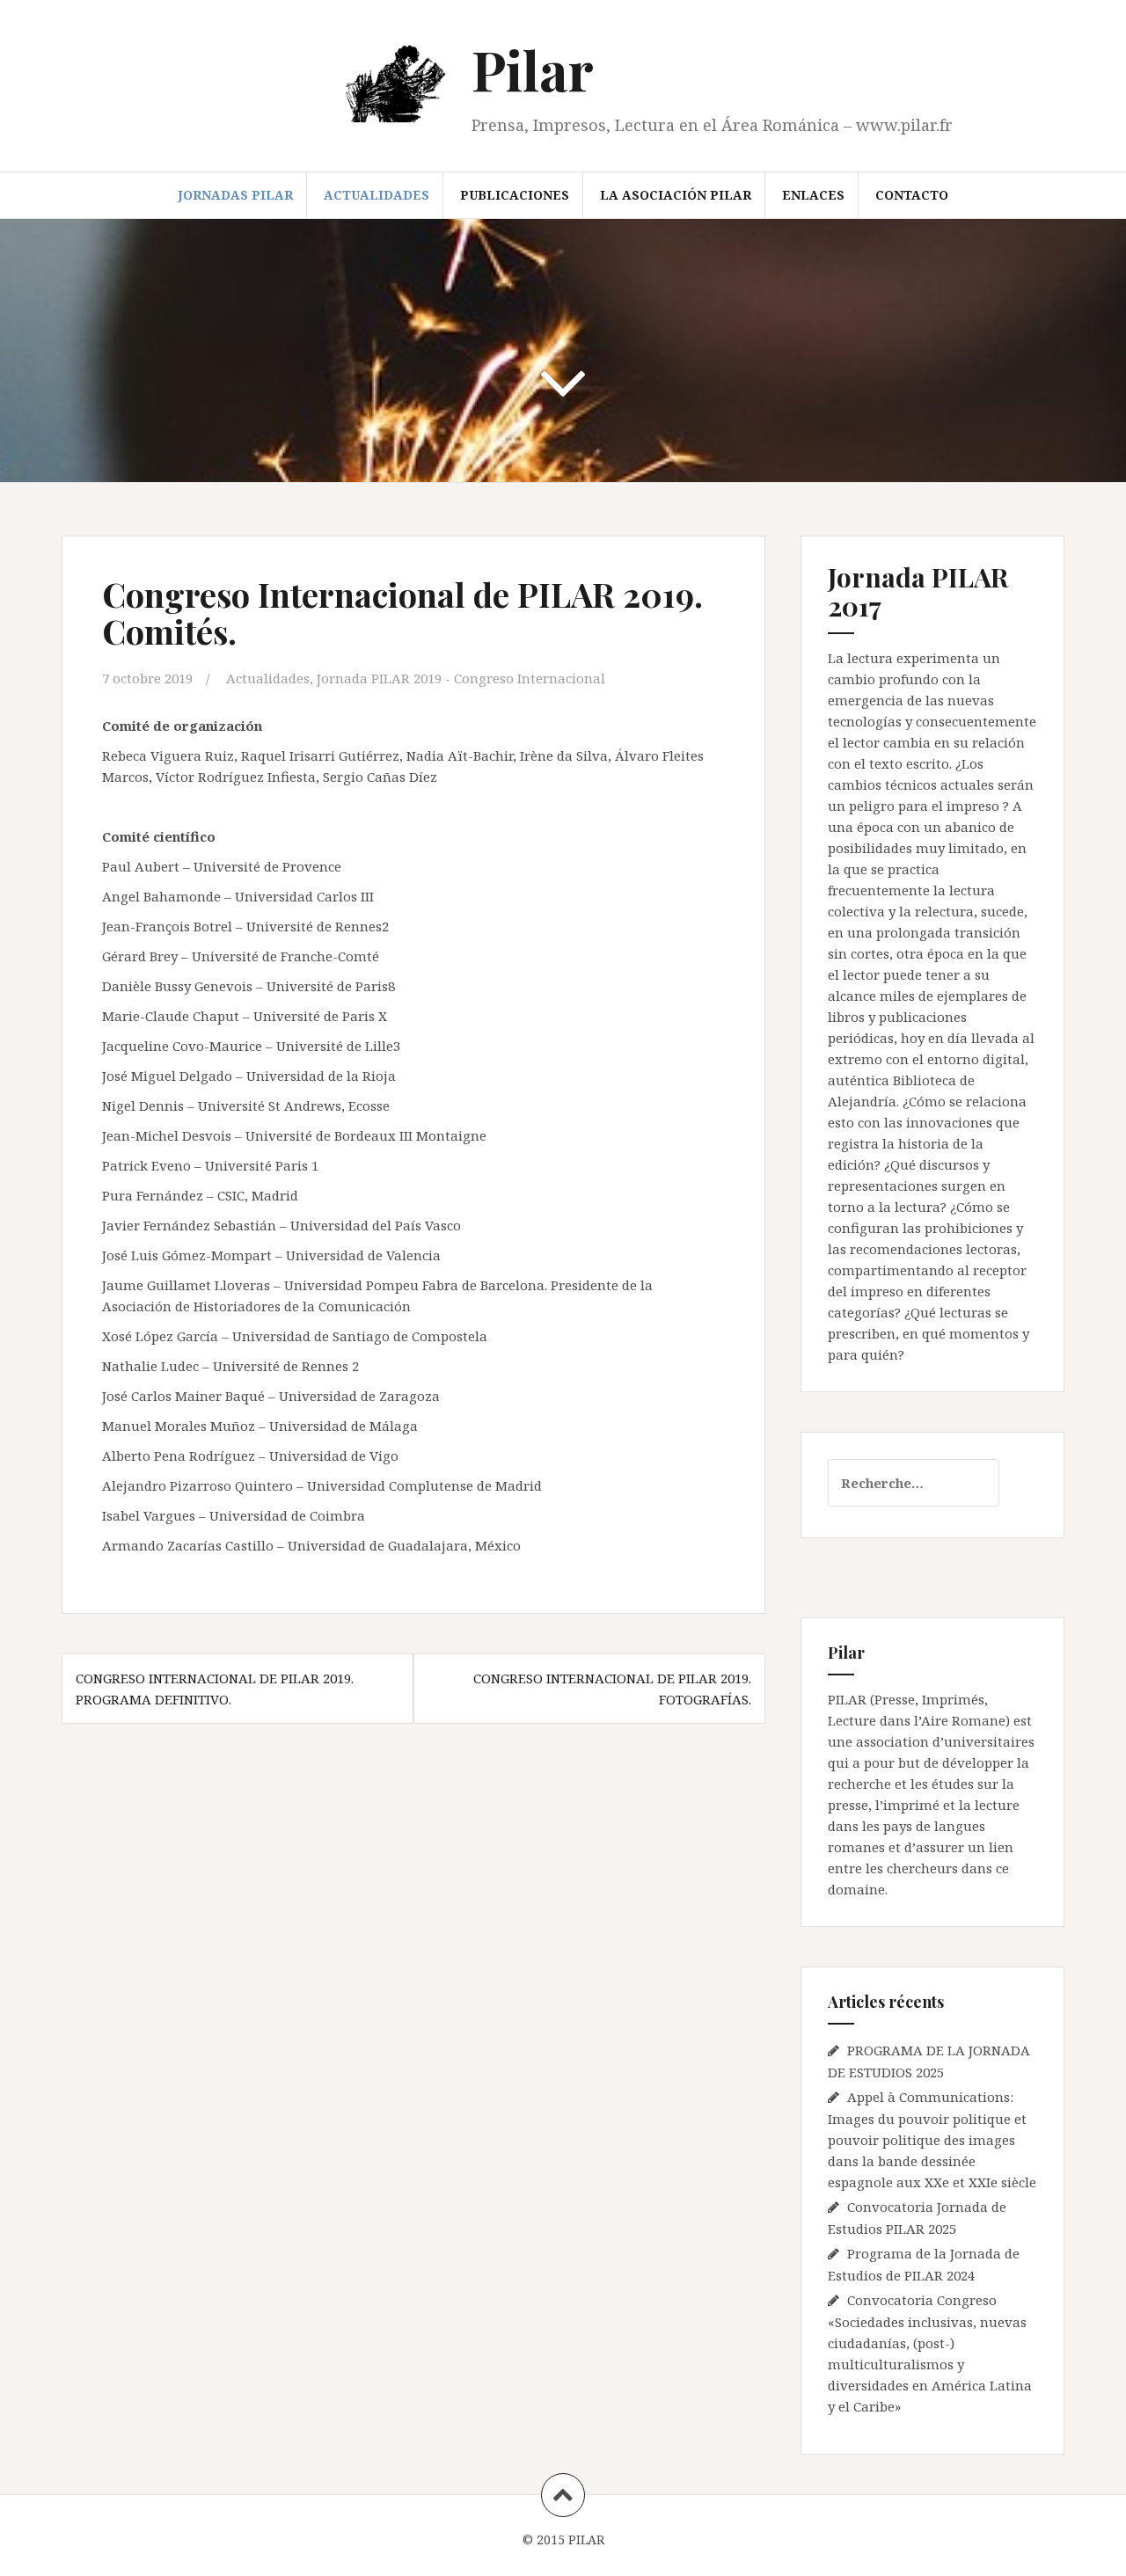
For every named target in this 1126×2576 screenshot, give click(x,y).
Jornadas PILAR (235, 195)
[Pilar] (399, 86)
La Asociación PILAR (676, 195)
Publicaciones (515, 195)
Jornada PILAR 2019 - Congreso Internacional (461, 678)
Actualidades (377, 195)
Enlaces (813, 195)
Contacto (912, 195)
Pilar (533, 69)
